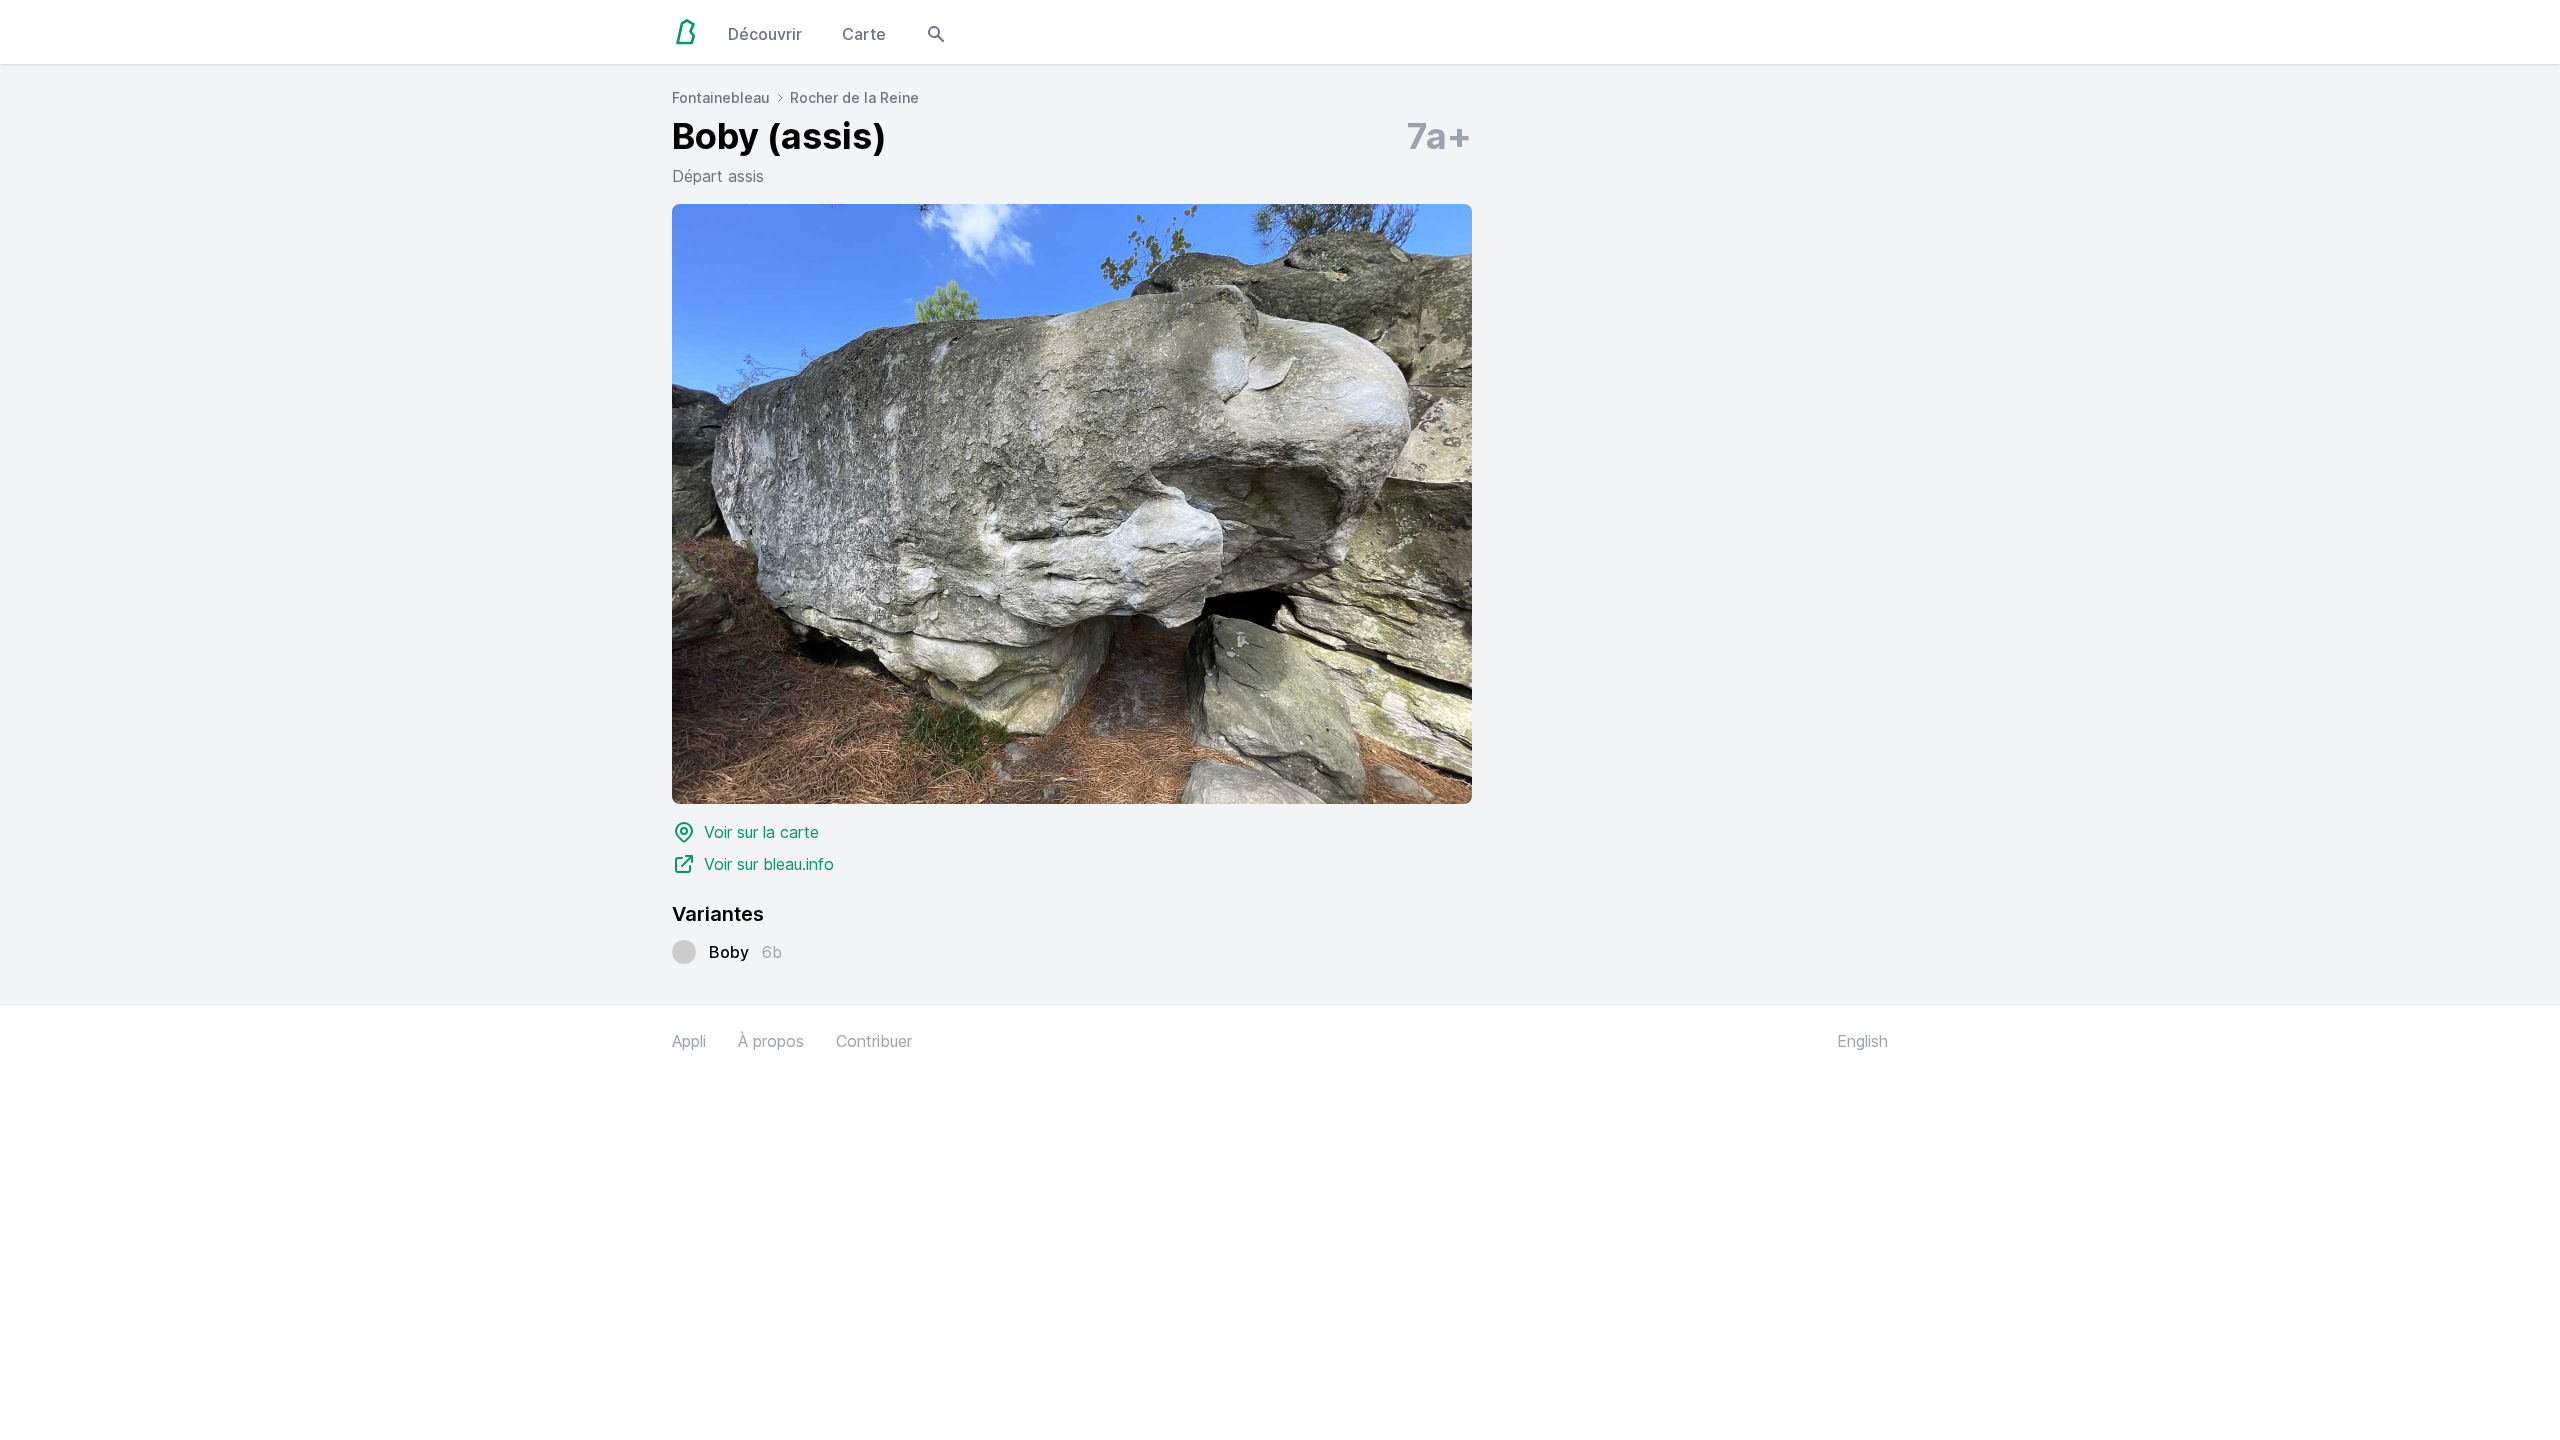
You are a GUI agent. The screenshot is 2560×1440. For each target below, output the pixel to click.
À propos (771, 1041)
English (1862, 1041)
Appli (689, 1041)
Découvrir (765, 34)
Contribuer (874, 1041)
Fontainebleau (721, 97)
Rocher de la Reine (854, 97)
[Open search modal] (936, 32)
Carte (864, 34)
